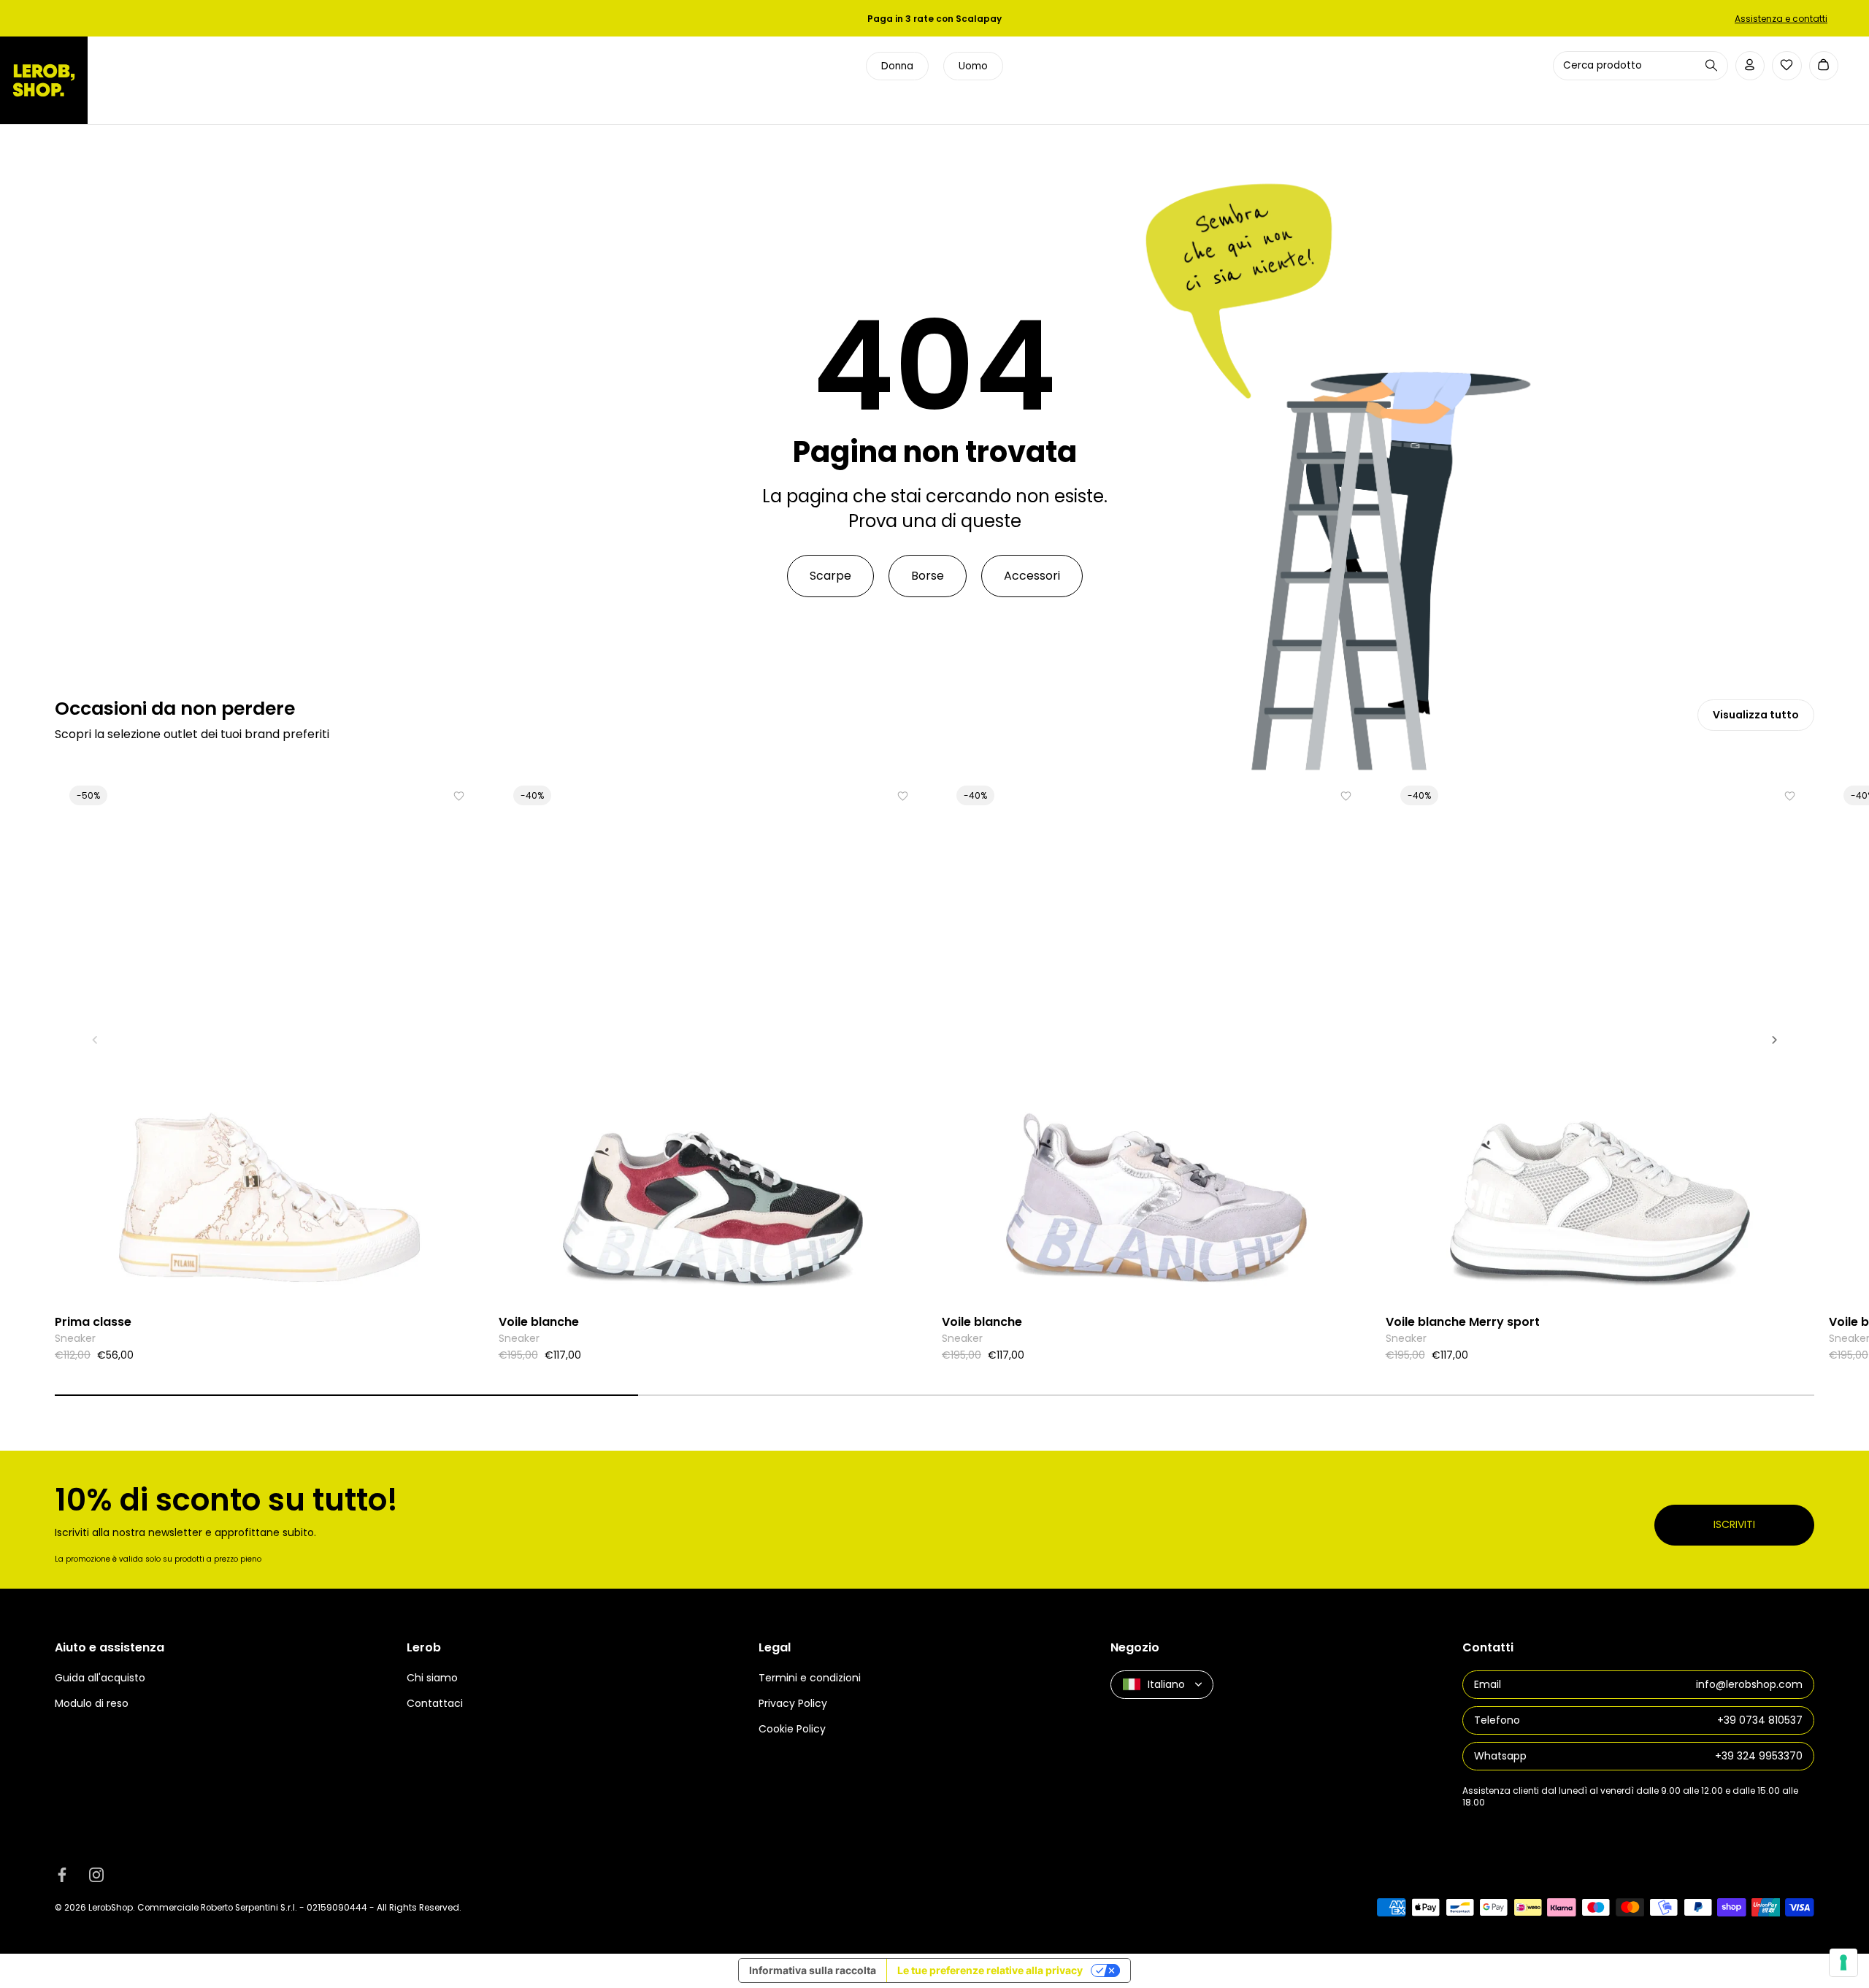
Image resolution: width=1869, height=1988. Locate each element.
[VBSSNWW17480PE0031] (713, 1039)
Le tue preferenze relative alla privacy (990, 1970)
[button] (95, 1040)
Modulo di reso (92, 1703)
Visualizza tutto (1756, 715)
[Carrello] (1824, 66)
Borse (928, 576)
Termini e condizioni (810, 1678)
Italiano (1166, 1684)
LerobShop (111, 1907)
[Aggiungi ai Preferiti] (459, 796)
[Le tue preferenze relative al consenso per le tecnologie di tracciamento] (1843, 1962)
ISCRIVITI (1734, 1524)
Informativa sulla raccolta (813, 1970)
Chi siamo (432, 1678)
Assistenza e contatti (1781, 19)
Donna (897, 66)
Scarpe (830, 576)
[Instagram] (96, 1875)
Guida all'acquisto (100, 1678)
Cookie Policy (792, 1729)
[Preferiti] (1787, 65)
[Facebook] (62, 1875)
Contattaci (435, 1703)
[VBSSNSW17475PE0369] (1156, 1039)
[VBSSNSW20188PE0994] (1600, 1039)
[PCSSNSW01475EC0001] (269, 1039)
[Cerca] (1711, 65)
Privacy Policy (793, 1703)
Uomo (973, 66)
